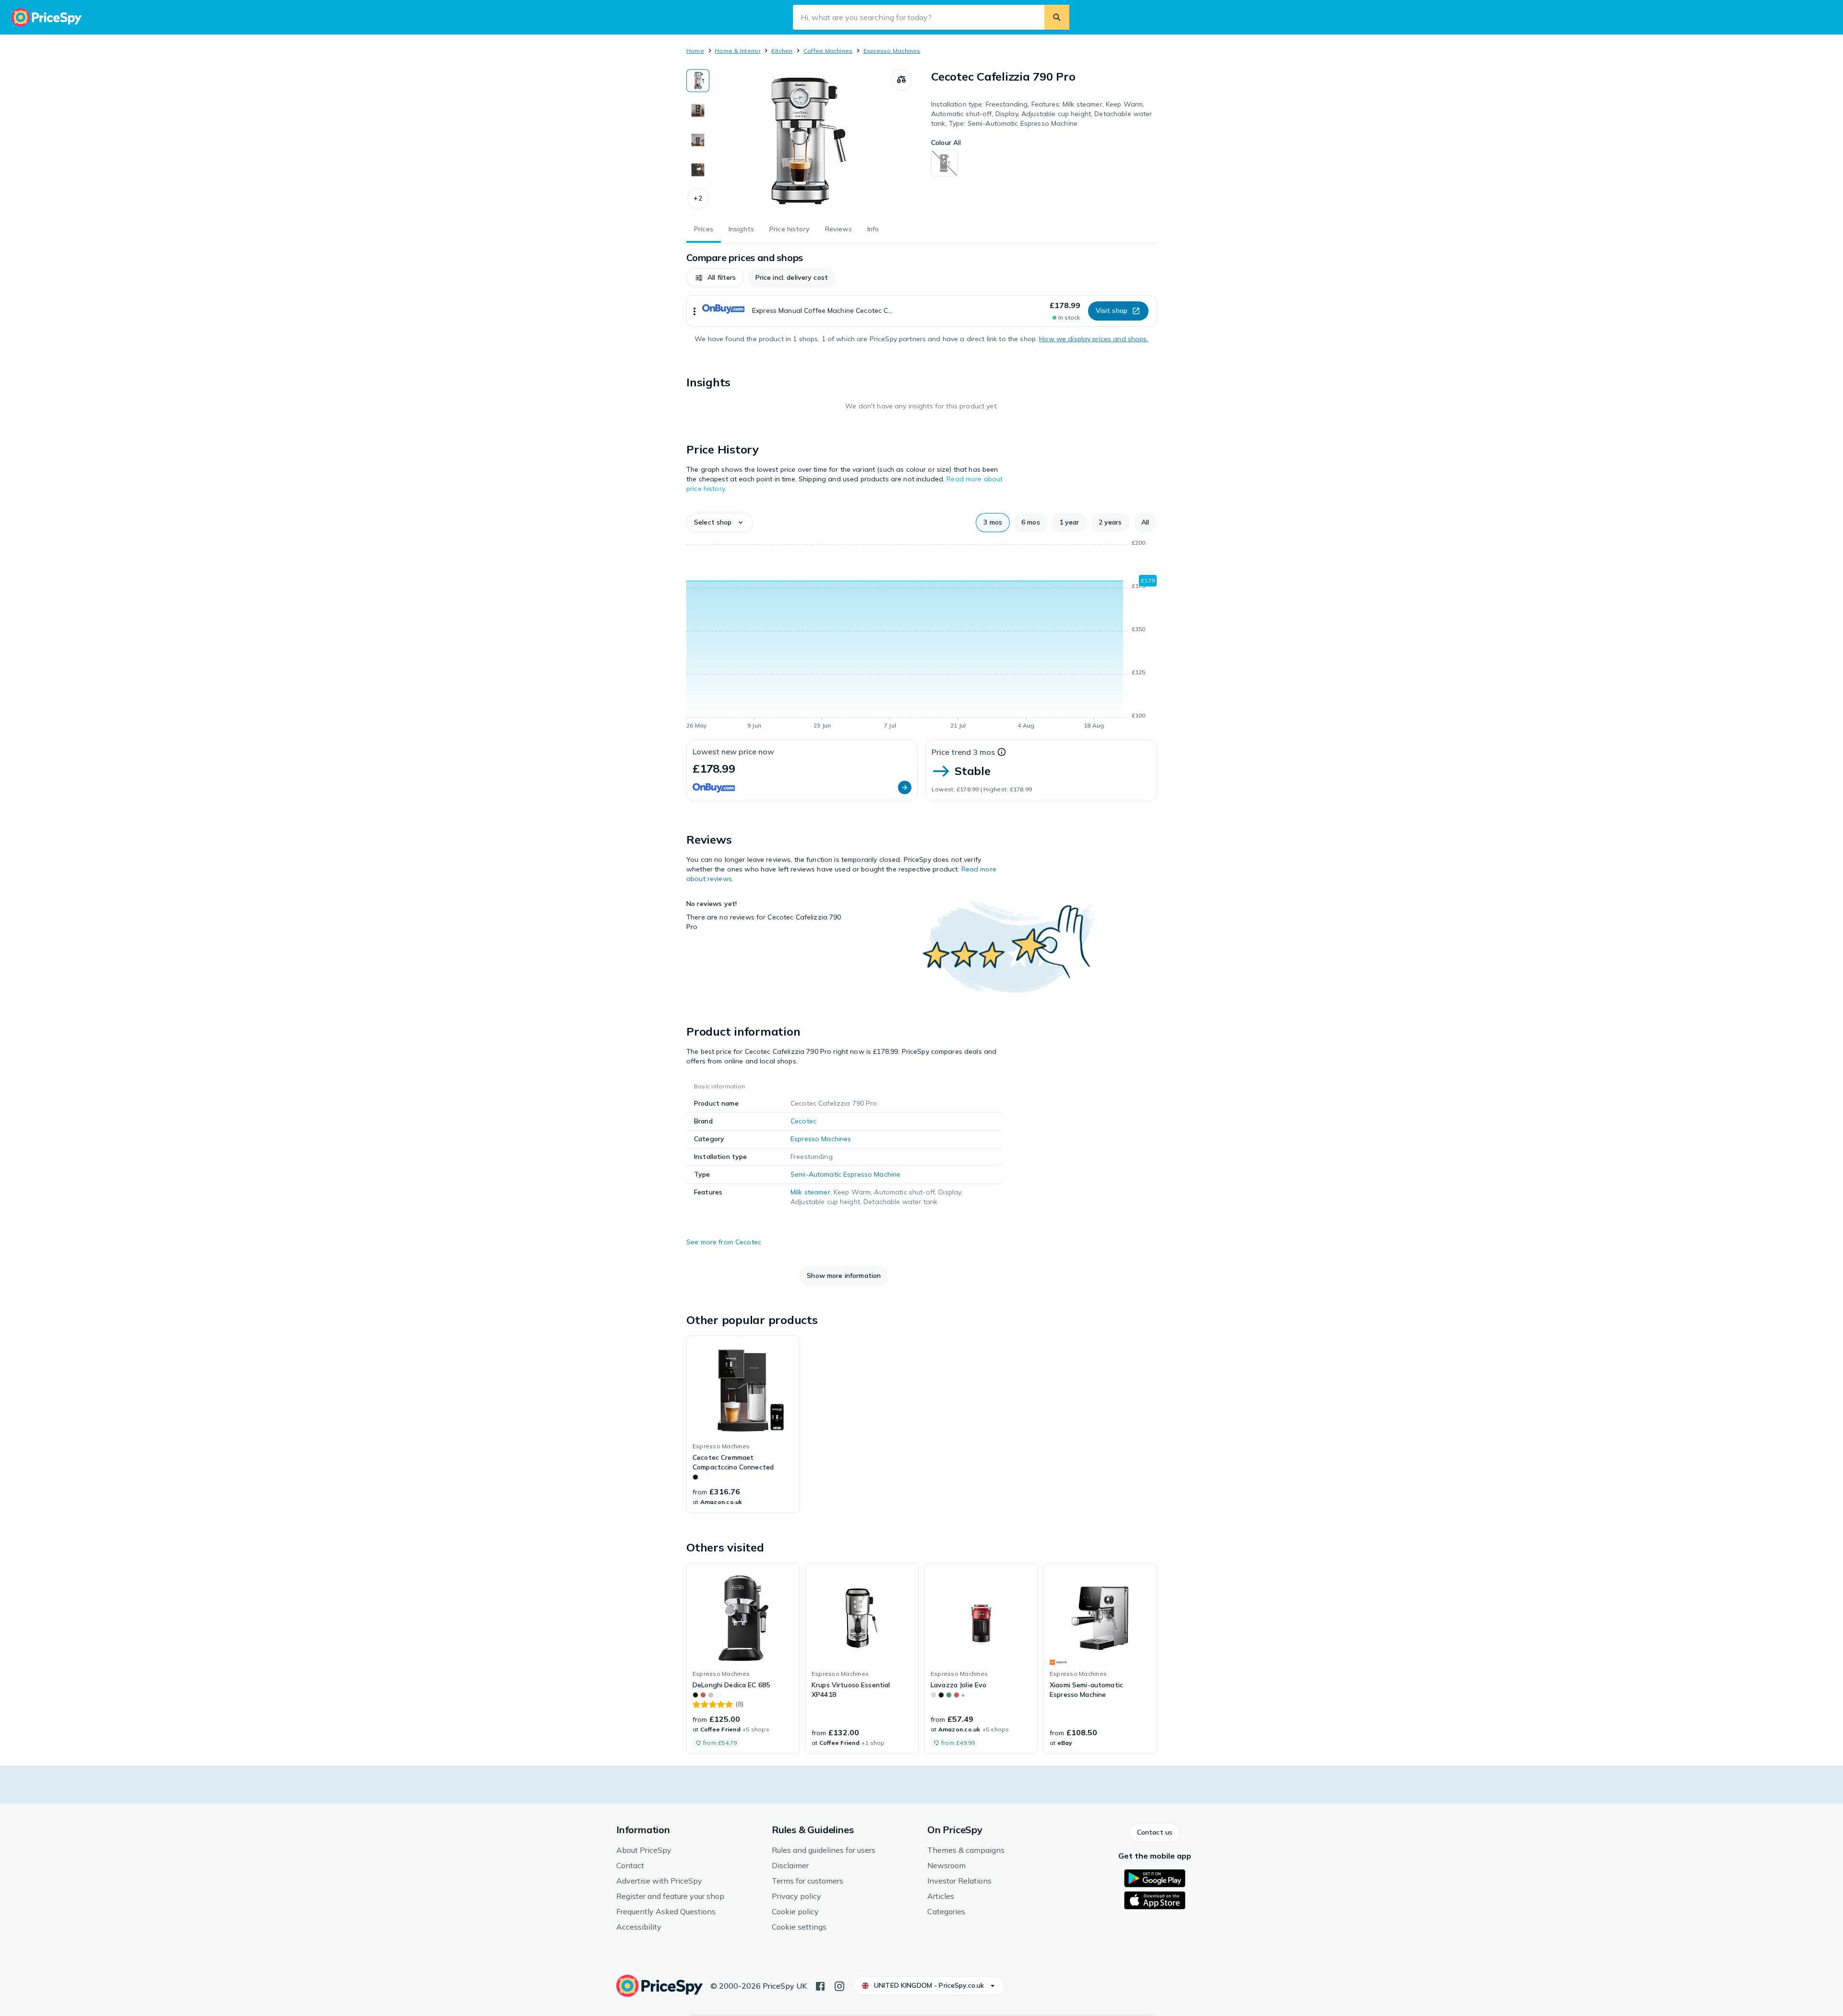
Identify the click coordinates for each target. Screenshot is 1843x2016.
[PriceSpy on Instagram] (839, 1985)
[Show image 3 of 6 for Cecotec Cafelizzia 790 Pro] (698, 140)
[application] (921, 636)
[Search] (1057, 17)
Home (695, 51)
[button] (698, 199)
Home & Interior (738, 51)
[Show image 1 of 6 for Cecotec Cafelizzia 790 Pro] (698, 81)
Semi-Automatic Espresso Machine (845, 1174)
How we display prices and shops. (1094, 339)
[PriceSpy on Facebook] (820, 1985)
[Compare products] (901, 80)
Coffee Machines (828, 51)
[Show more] (694, 311)
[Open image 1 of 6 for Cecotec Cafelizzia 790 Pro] (800, 141)
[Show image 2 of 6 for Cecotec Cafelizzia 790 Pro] (698, 110)
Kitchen (782, 51)
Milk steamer (810, 1192)
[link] (743, 1424)
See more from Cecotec (724, 1242)
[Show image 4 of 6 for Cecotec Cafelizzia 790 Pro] (698, 170)
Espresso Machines (892, 51)
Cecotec (803, 1121)
